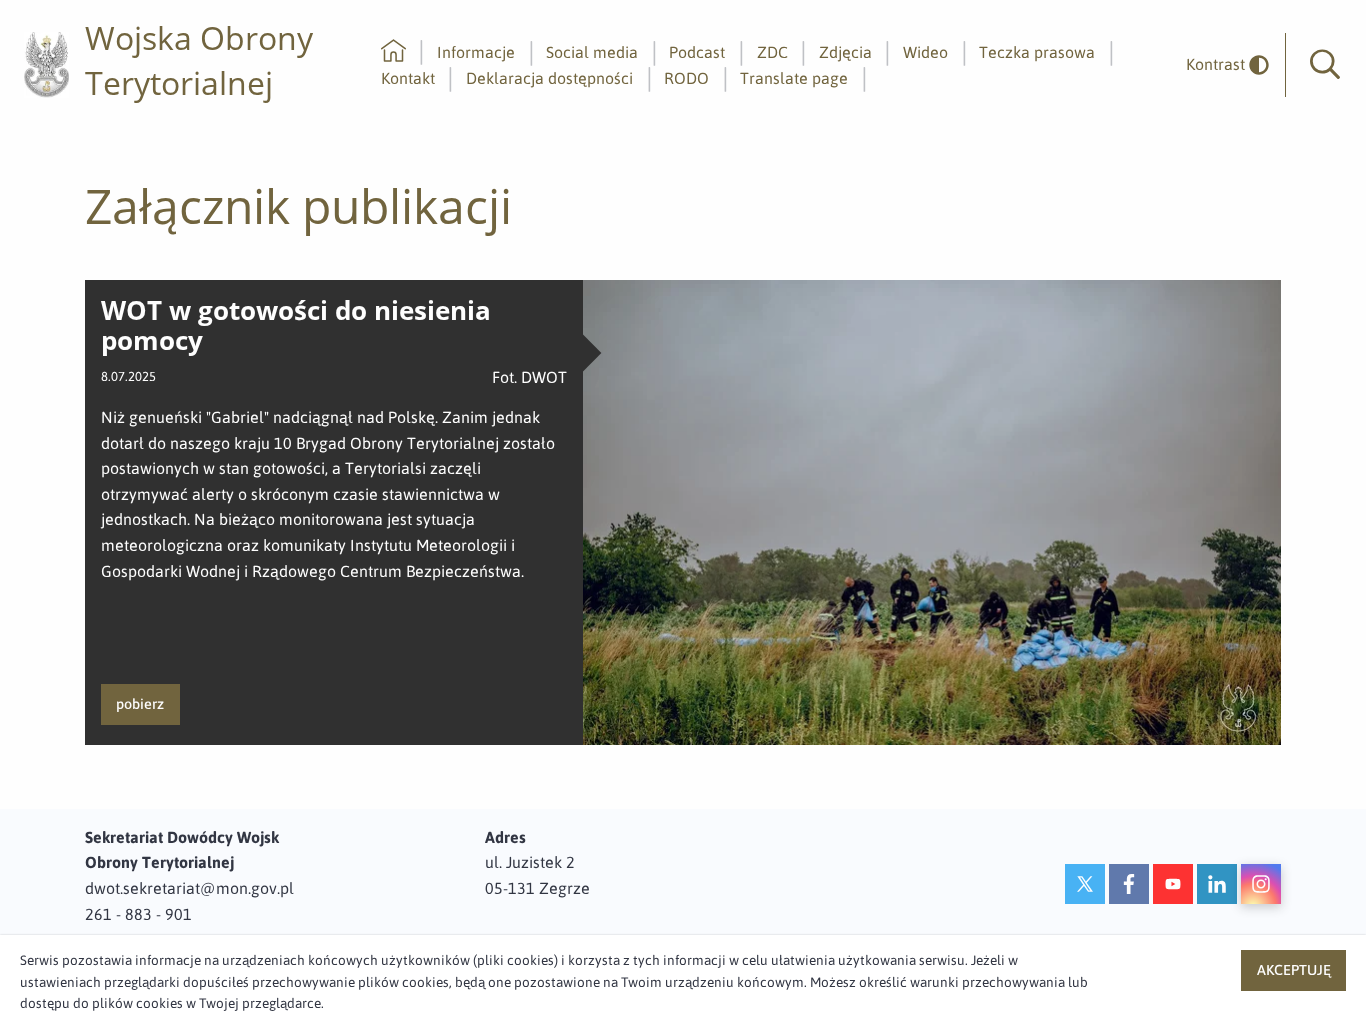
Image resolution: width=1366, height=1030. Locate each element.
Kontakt (408, 78)
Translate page (794, 78)
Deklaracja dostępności (549, 78)
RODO (686, 78)
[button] (1325, 65)
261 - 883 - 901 (138, 914)
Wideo (925, 52)
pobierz (140, 704)
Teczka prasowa (1037, 52)
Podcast (697, 52)
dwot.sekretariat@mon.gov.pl (189, 888)
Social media (592, 52)
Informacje (476, 52)
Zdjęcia (845, 52)
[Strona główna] (393, 52)
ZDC (772, 52)
